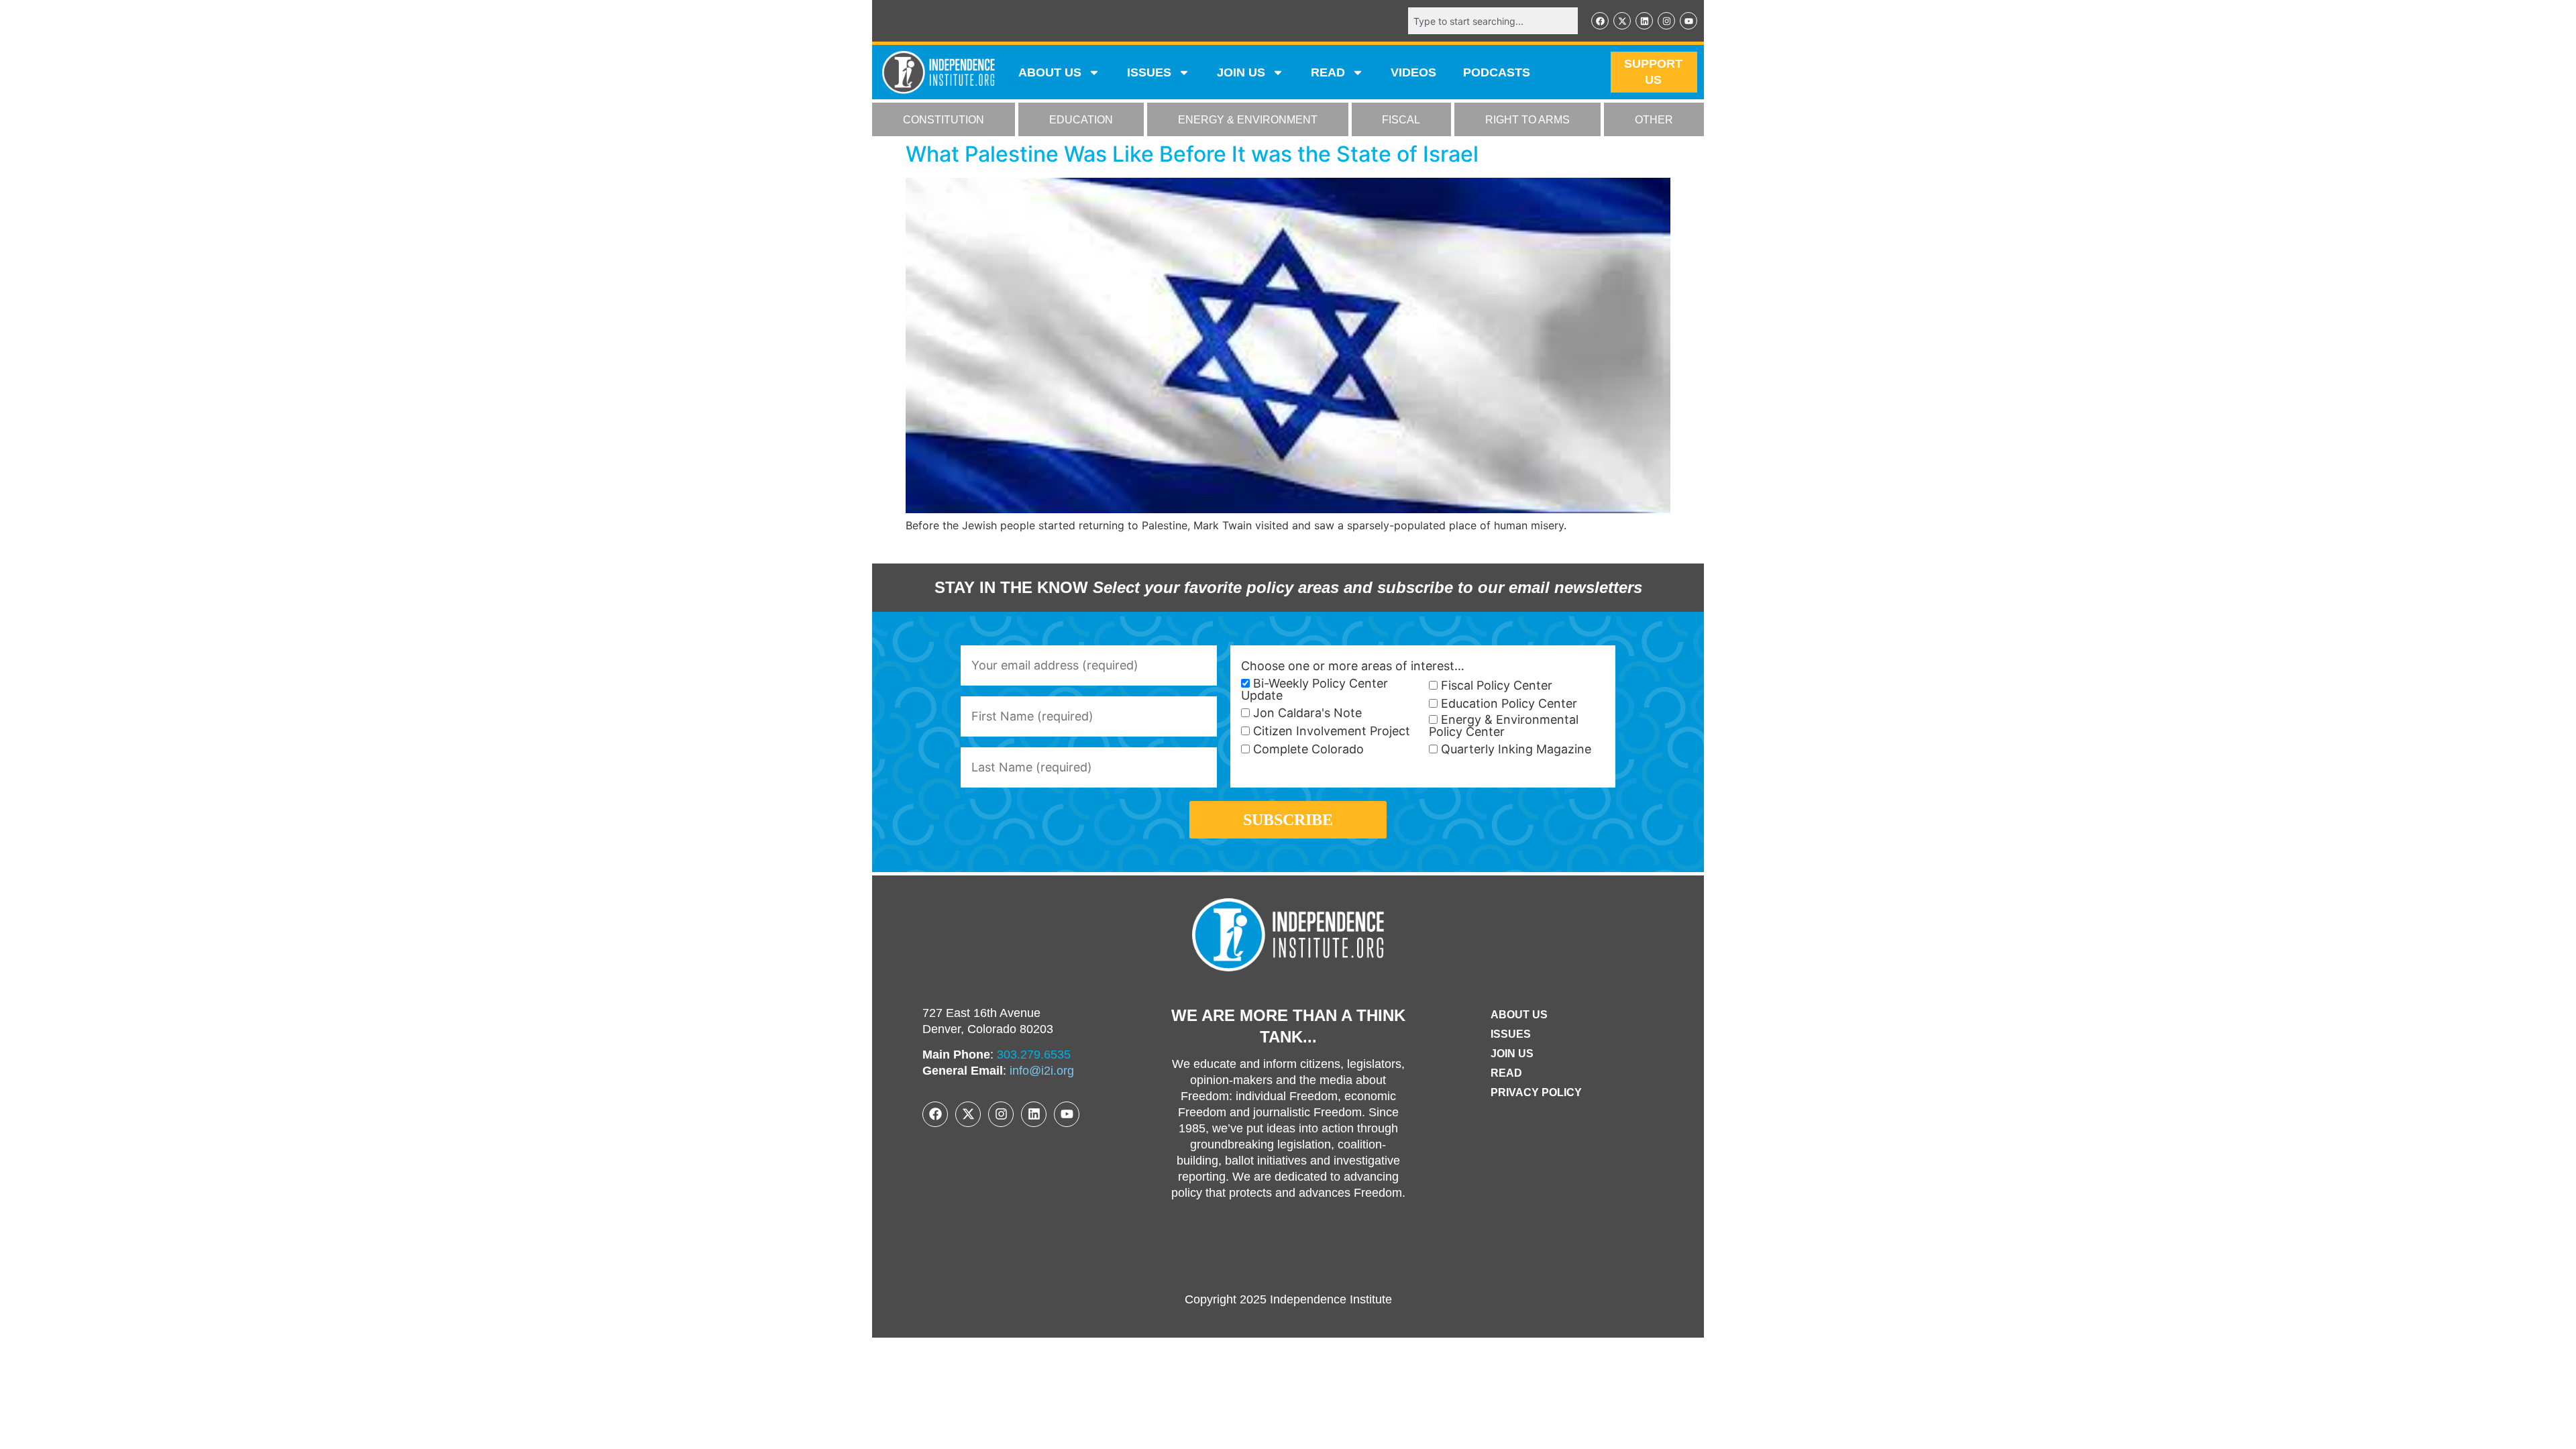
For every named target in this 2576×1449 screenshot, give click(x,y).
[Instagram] (1666, 21)
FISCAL (1401, 120)
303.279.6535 (1034, 1055)
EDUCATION (1081, 120)
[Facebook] (1600, 21)
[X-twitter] (1622, 21)
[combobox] (1493, 21)
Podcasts (1497, 72)
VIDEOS (1413, 72)
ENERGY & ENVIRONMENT (1248, 120)
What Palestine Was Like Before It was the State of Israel (1192, 154)
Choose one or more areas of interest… (1353, 666)
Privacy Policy (1536, 1092)
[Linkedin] (1644, 21)
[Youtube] (1688, 21)
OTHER (1654, 120)
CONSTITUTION (944, 120)
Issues (1149, 72)
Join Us (1512, 1054)
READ (1328, 72)
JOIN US (1241, 72)
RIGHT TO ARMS (1527, 120)
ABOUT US (1050, 72)
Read (1506, 1073)
